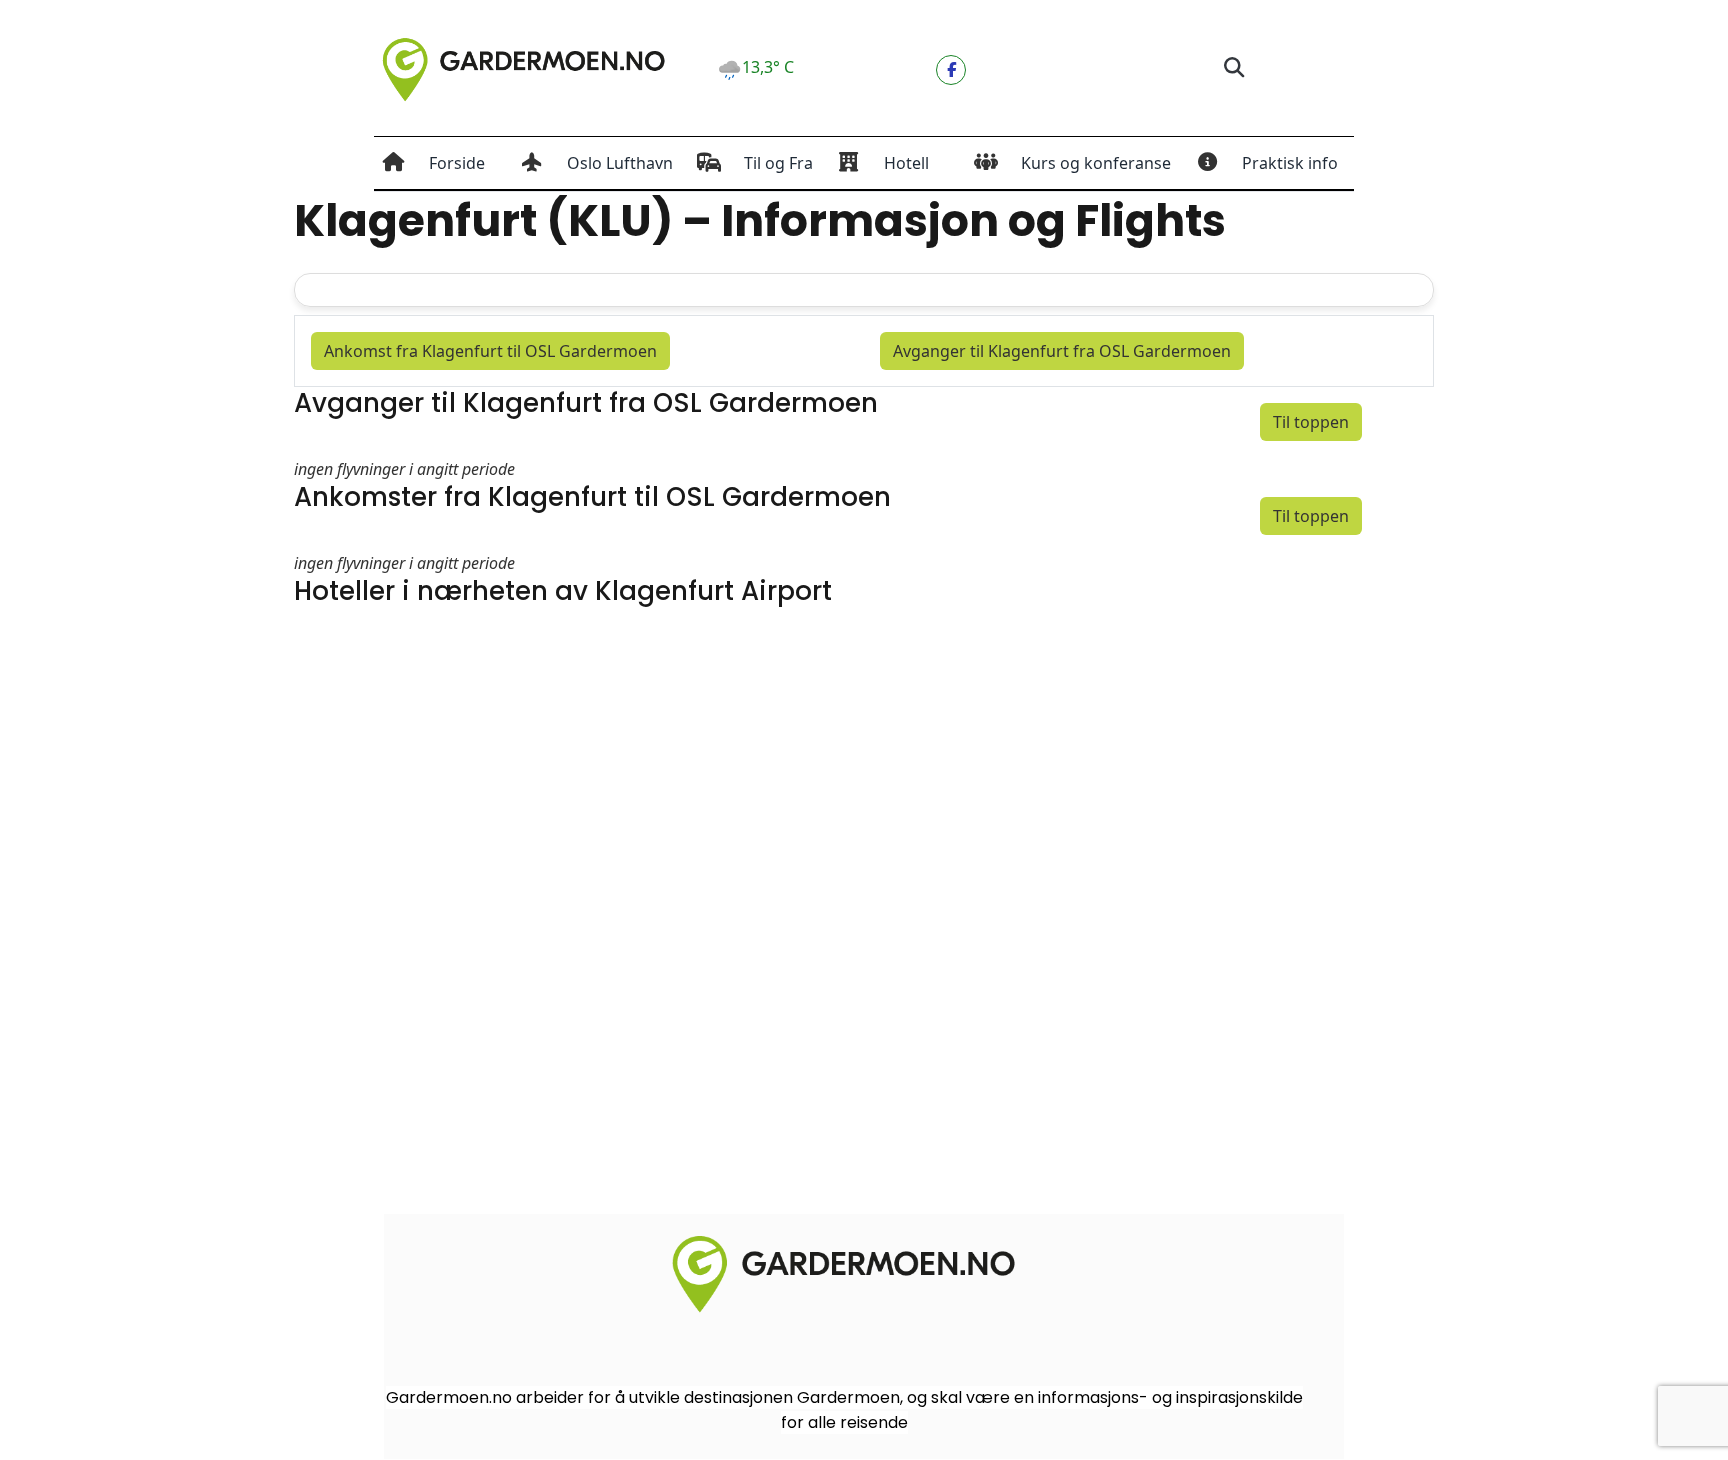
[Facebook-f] (951, 70)
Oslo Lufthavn (620, 163)
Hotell (906, 163)
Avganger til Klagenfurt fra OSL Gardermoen (1062, 351)
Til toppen (1311, 422)
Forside (457, 163)
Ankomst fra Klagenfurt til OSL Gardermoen (490, 351)
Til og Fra (778, 163)
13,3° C (768, 67)
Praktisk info (1290, 163)
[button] (1233, 68)
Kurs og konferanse (1096, 163)
